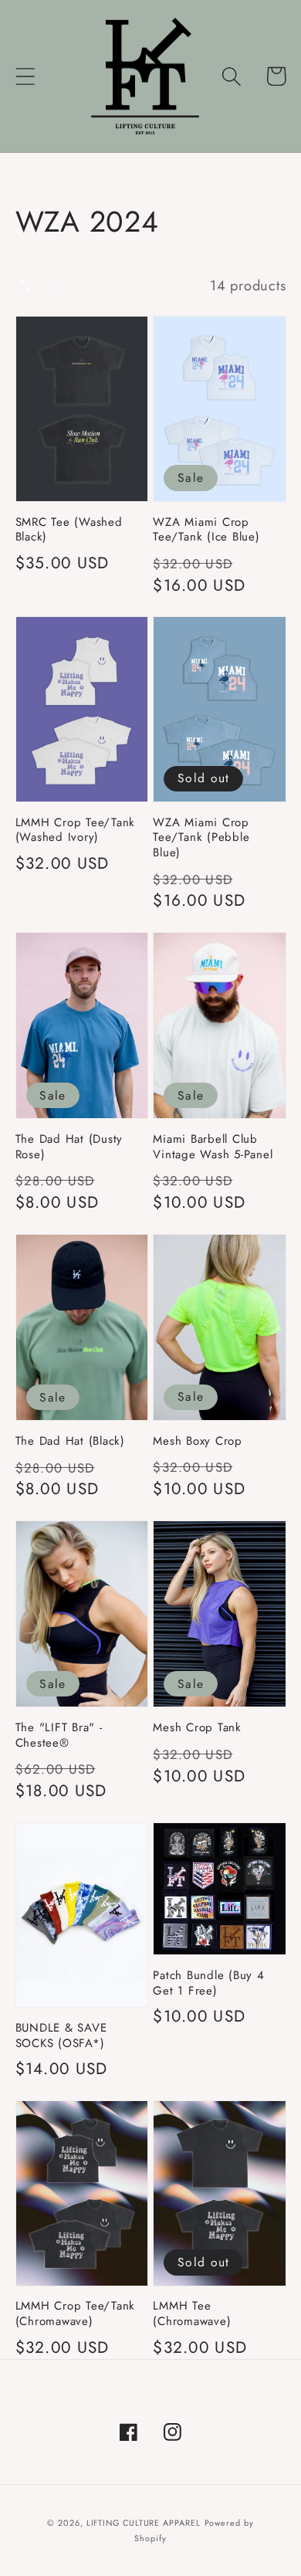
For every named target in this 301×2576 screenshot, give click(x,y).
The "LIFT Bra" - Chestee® (59, 1735)
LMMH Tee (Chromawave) (192, 2314)
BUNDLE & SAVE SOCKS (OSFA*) (61, 2036)
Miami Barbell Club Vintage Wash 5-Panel (213, 1147)
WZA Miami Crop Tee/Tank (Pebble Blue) (201, 838)
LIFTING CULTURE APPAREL (144, 2523)
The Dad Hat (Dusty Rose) (69, 1147)
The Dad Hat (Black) (70, 1442)
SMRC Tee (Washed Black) (69, 530)
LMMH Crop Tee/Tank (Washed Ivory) (76, 830)
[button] (25, 76)
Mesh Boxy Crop (198, 1442)
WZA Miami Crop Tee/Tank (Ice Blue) (206, 530)
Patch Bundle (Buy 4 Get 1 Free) (208, 1983)
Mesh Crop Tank (197, 1728)
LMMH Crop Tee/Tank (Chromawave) (76, 2314)
